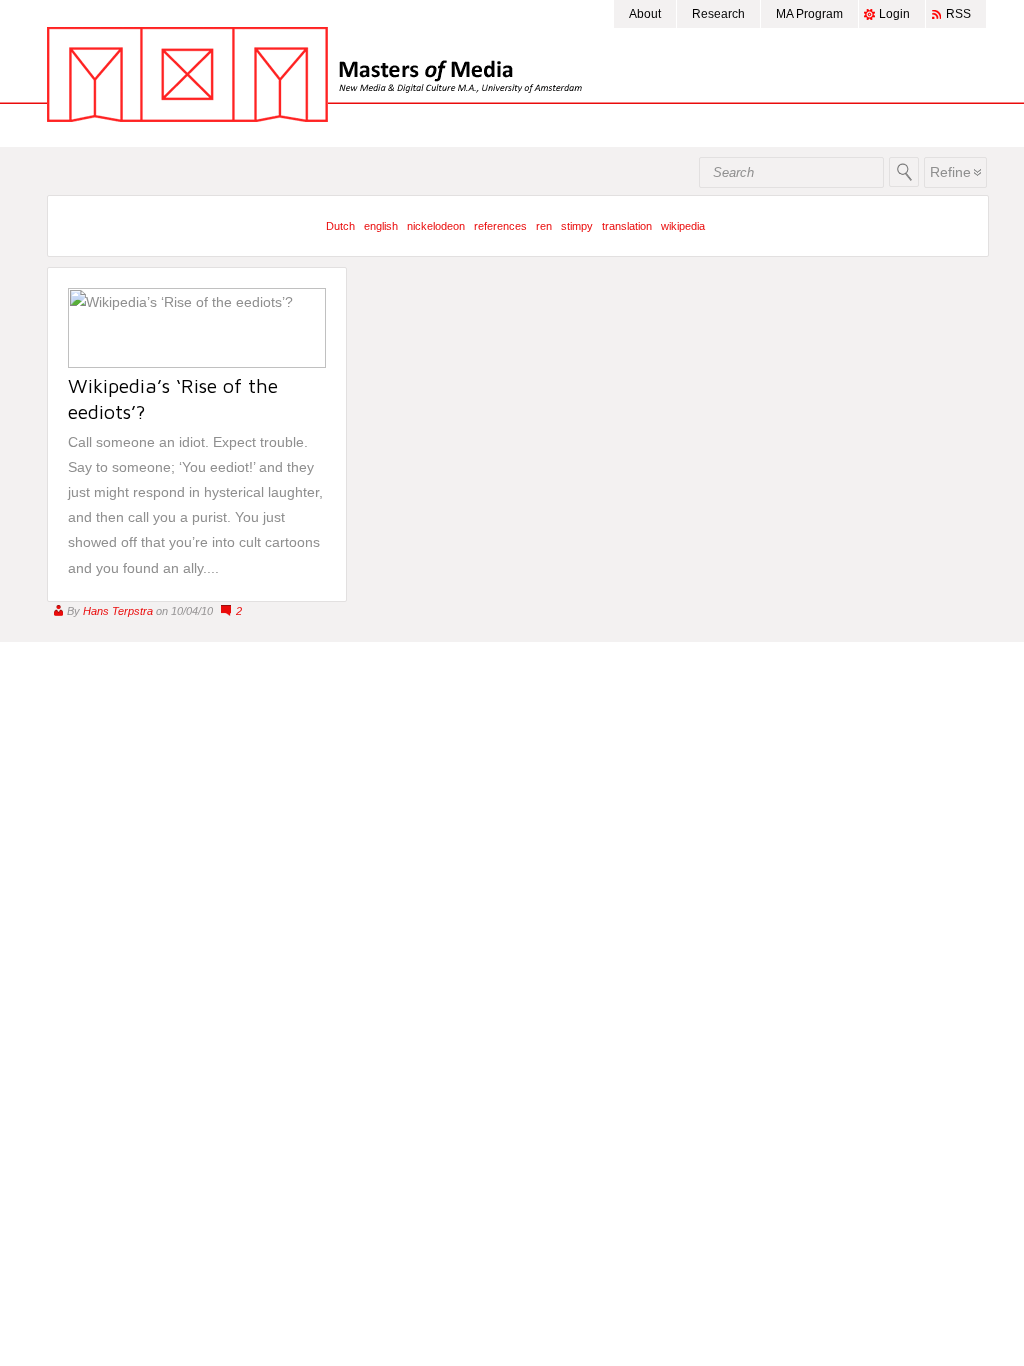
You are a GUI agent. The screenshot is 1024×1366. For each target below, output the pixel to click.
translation (627, 226)
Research (718, 14)
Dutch (340, 226)
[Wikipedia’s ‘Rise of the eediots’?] (197, 363)
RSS (958, 14)
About (645, 14)
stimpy (577, 226)
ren (544, 226)
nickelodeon (436, 226)
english (381, 226)
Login (894, 14)
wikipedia (683, 226)
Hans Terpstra (118, 611)
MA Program (809, 14)
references (500, 226)
